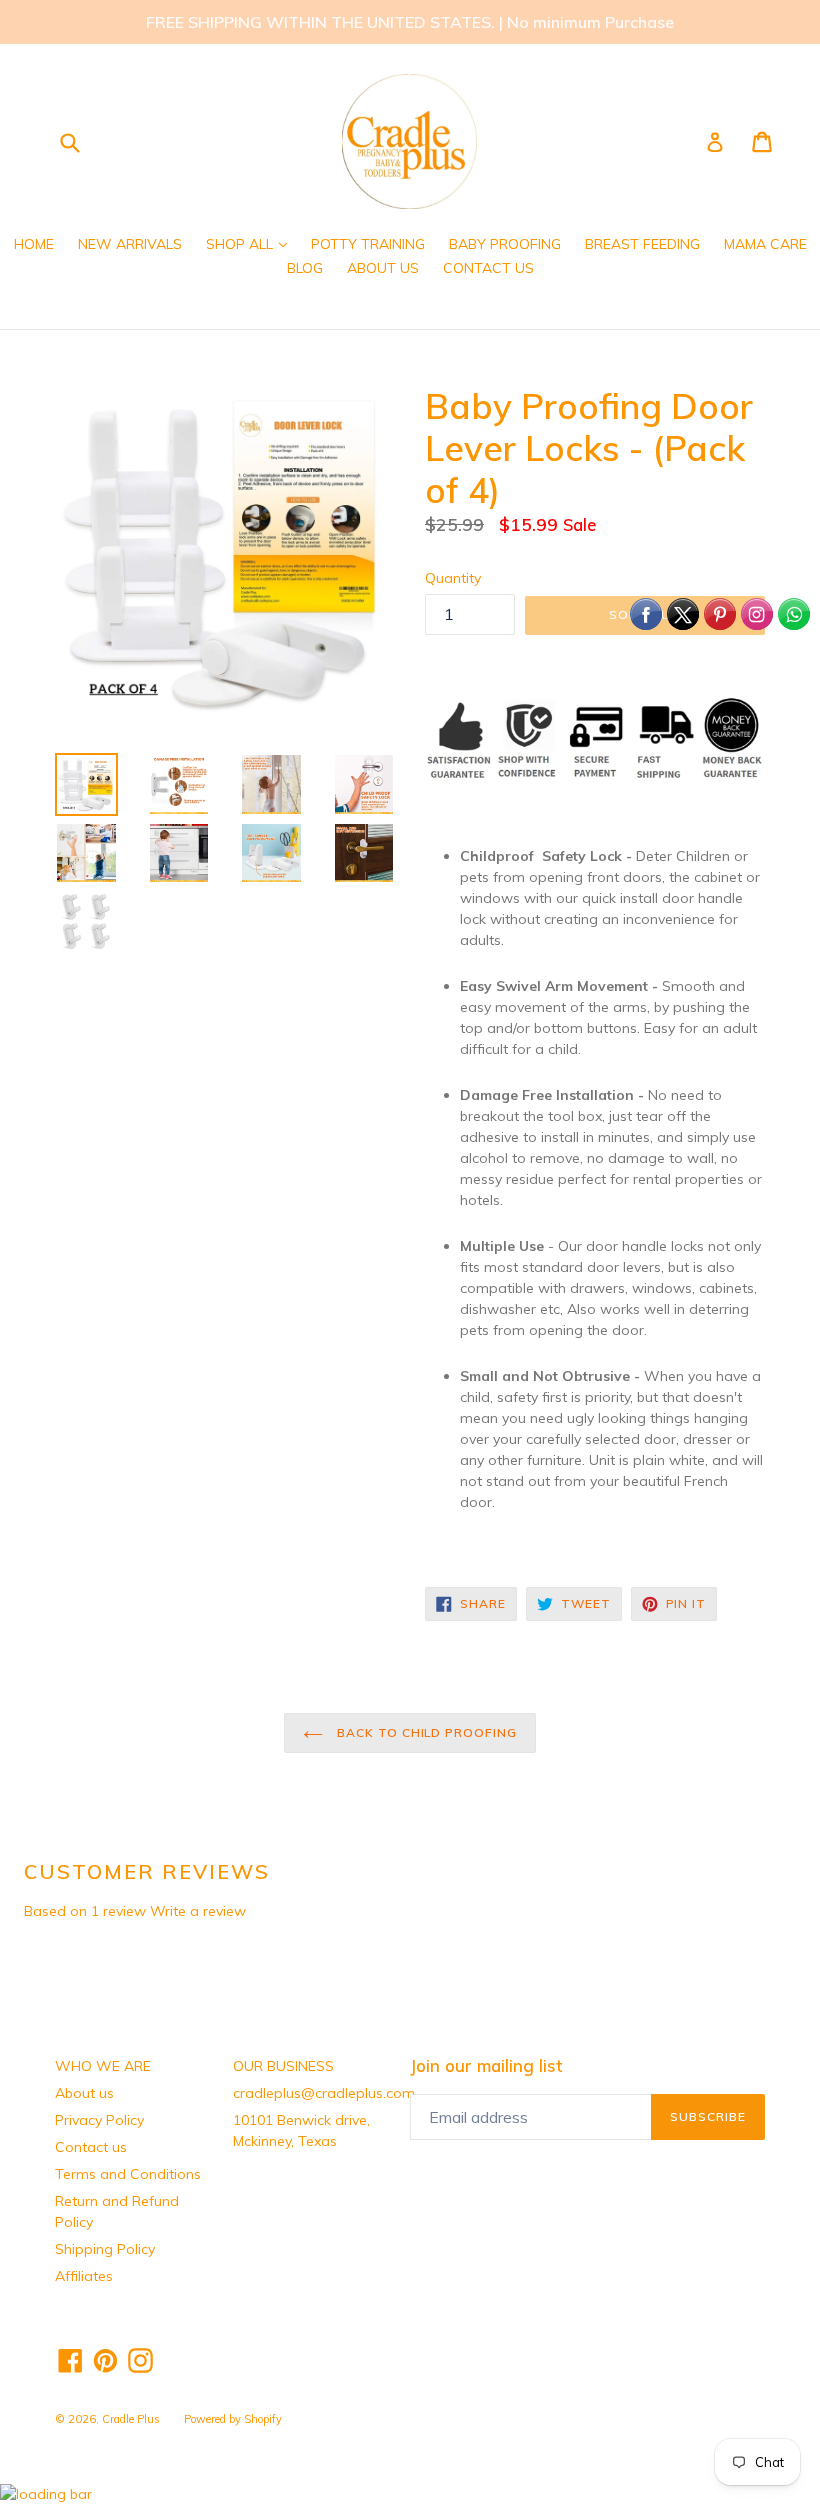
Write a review (198, 1911)
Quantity (453, 578)
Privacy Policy (99, 2120)
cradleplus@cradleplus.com (324, 2093)
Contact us (91, 2147)
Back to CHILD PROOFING (425, 1732)
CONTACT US (488, 268)
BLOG (305, 268)
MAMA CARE (765, 244)
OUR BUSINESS (283, 2066)
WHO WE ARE (103, 2066)
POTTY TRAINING (368, 244)
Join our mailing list (486, 2066)
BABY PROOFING (505, 244)
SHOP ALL (251, 243)
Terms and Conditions (128, 2174)
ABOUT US (383, 268)
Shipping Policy (105, 2249)
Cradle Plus (131, 2419)
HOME (34, 244)
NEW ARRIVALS (130, 244)
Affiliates (84, 2276)
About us (84, 2093)
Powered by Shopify (233, 2419)
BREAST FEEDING (642, 244)
